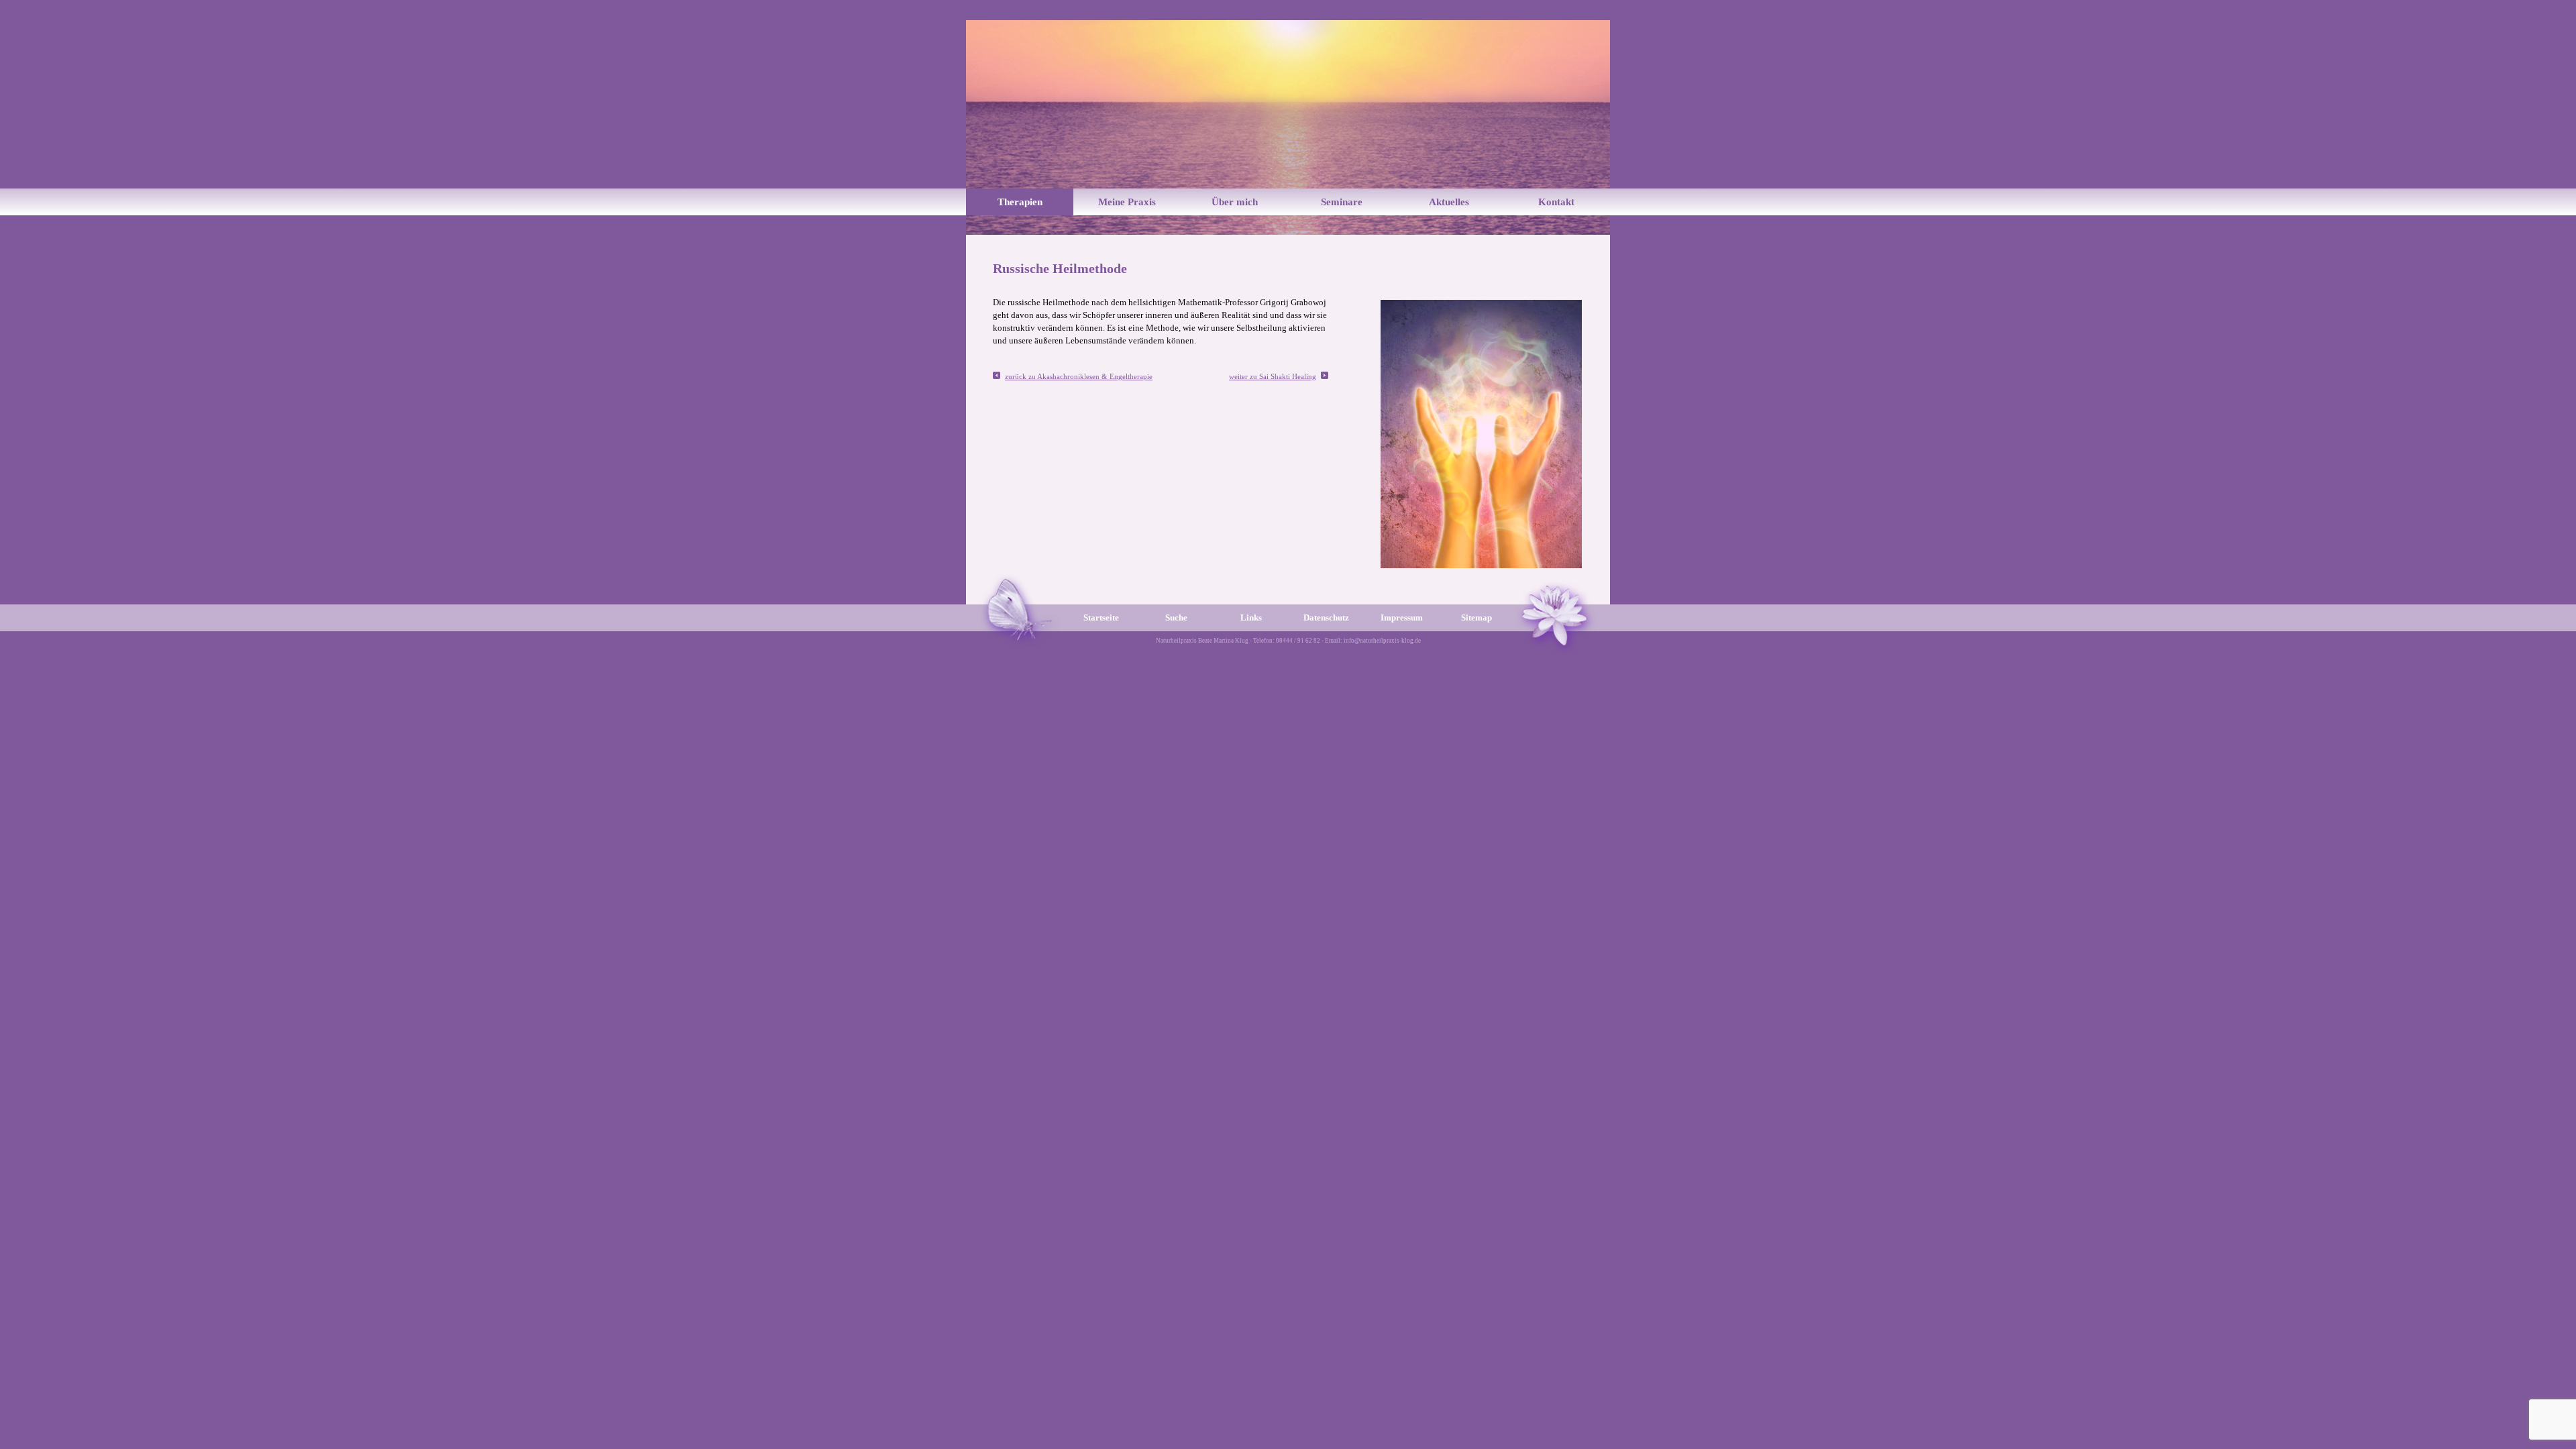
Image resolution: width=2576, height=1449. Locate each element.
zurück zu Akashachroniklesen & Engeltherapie (1079, 376)
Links (1251, 618)
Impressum (1402, 618)
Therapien (1020, 202)
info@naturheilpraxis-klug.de (1382, 641)
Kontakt (1556, 202)
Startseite (1101, 618)
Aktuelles (1449, 202)
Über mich (1235, 202)
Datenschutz (1326, 618)
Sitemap (1477, 618)
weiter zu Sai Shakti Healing (1273, 376)
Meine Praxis (1127, 202)
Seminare (1342, 202)
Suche (1176, 618)
